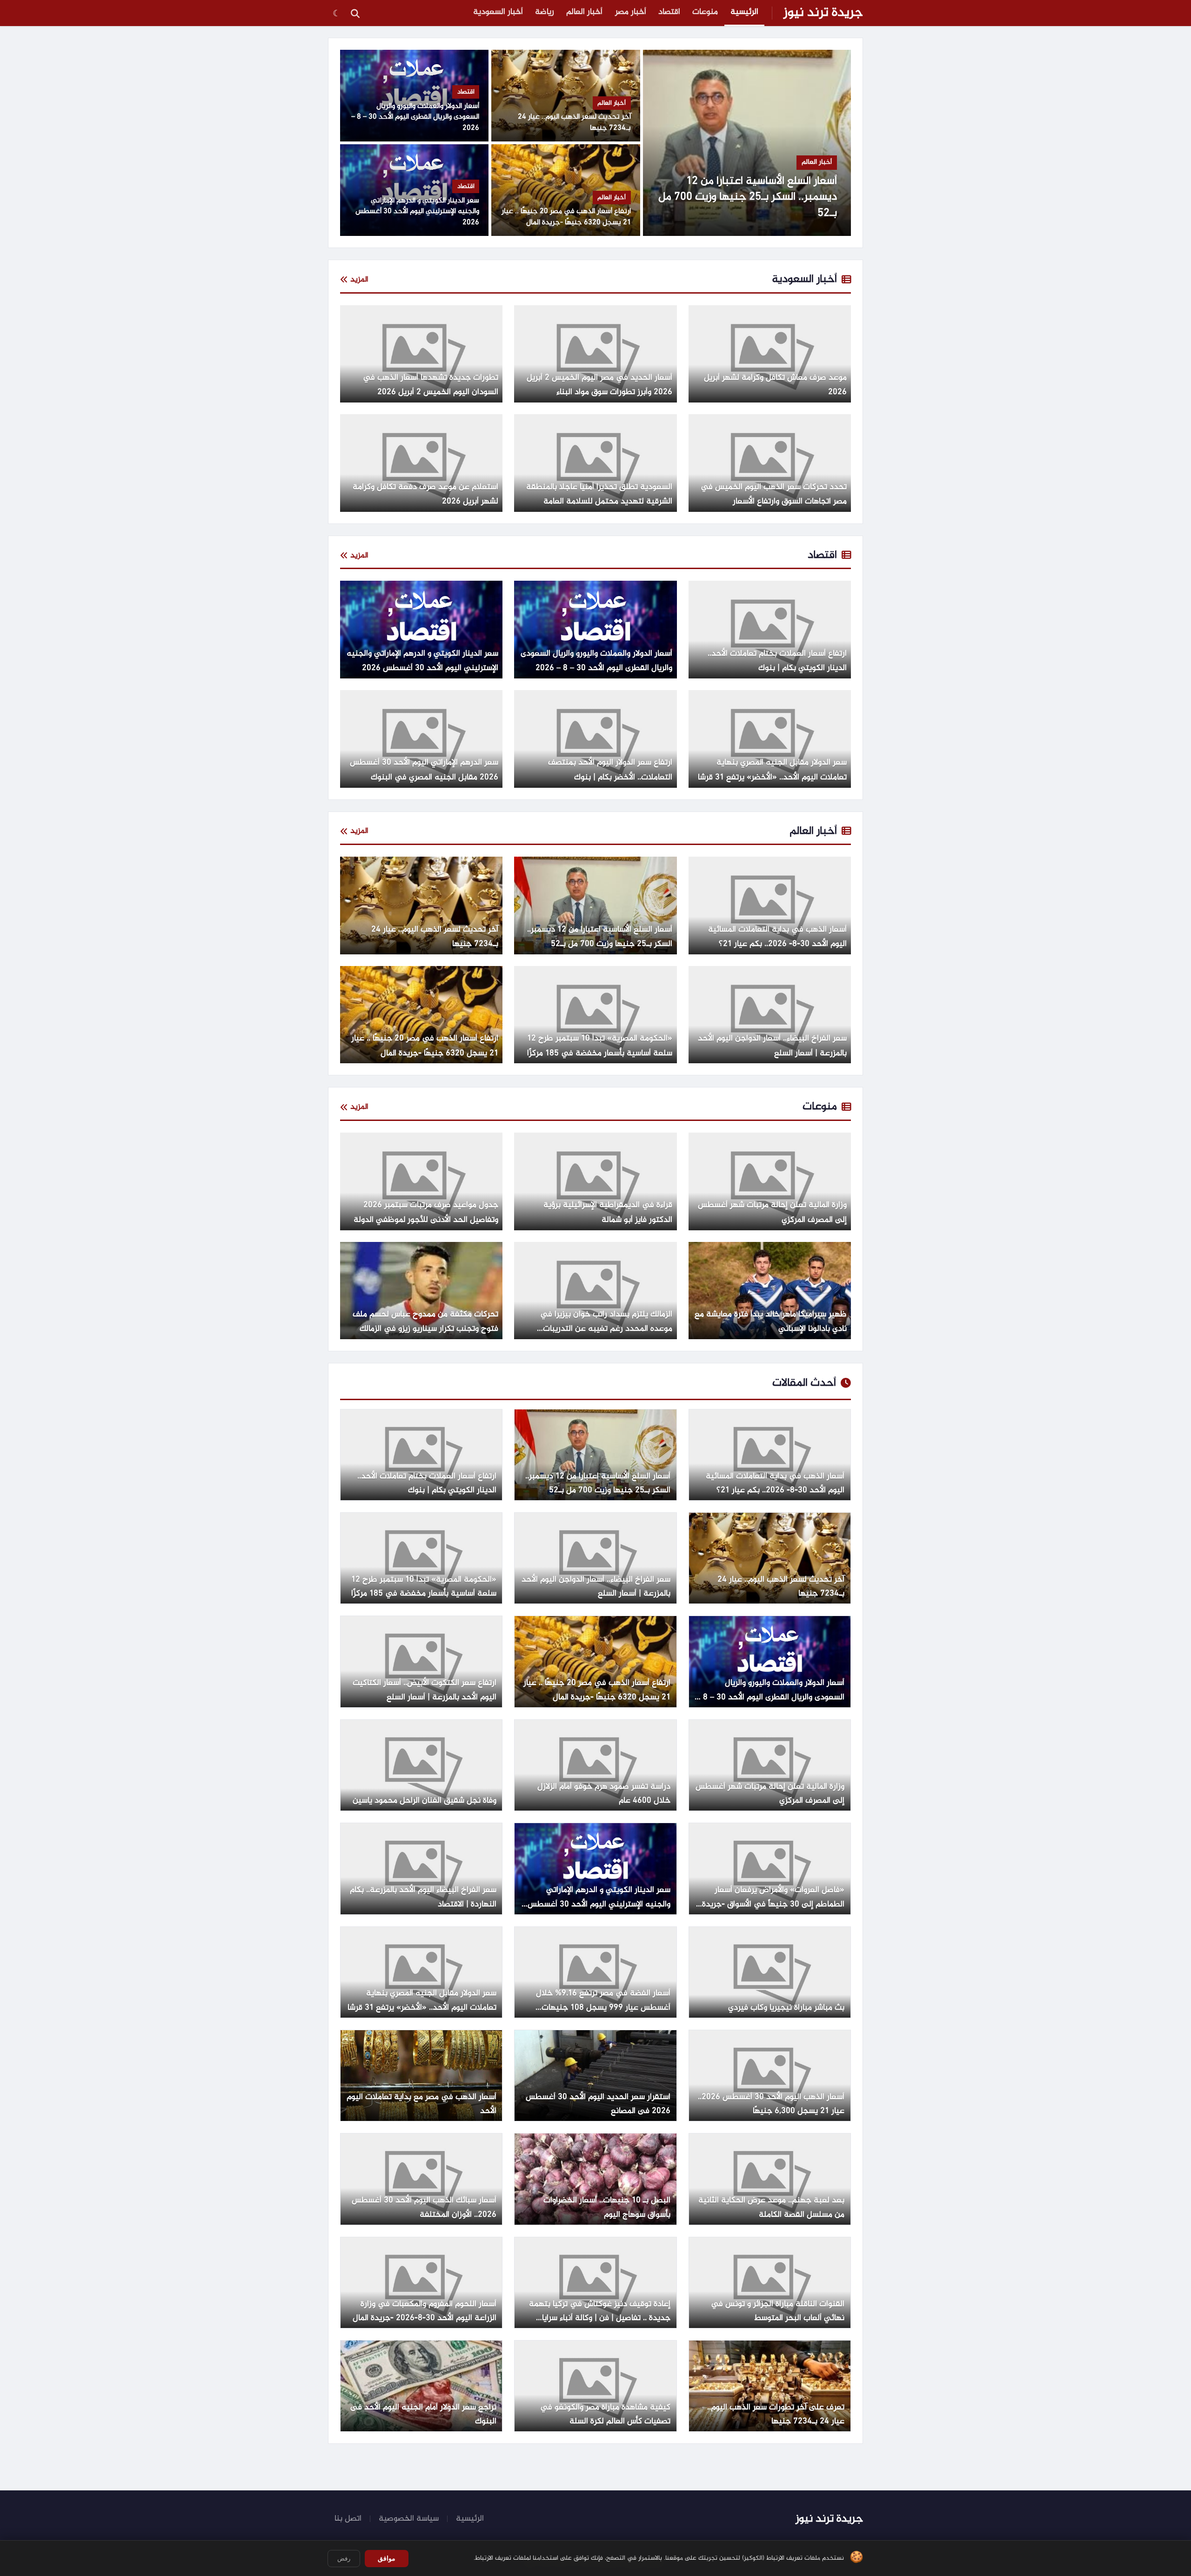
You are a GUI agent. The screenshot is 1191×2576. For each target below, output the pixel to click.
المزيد (359, 280)
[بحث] (355, 13)
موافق (387, 2558)
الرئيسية (744, 12)
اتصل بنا (348, 2519)
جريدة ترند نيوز (823, 13)
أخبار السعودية (498, 12)
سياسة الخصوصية (409, 2519)
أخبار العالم (584, 12)
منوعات (705, 12)
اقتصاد (669, 12)
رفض (344, 2559)
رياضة (545, 12)
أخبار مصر (631, 12)
